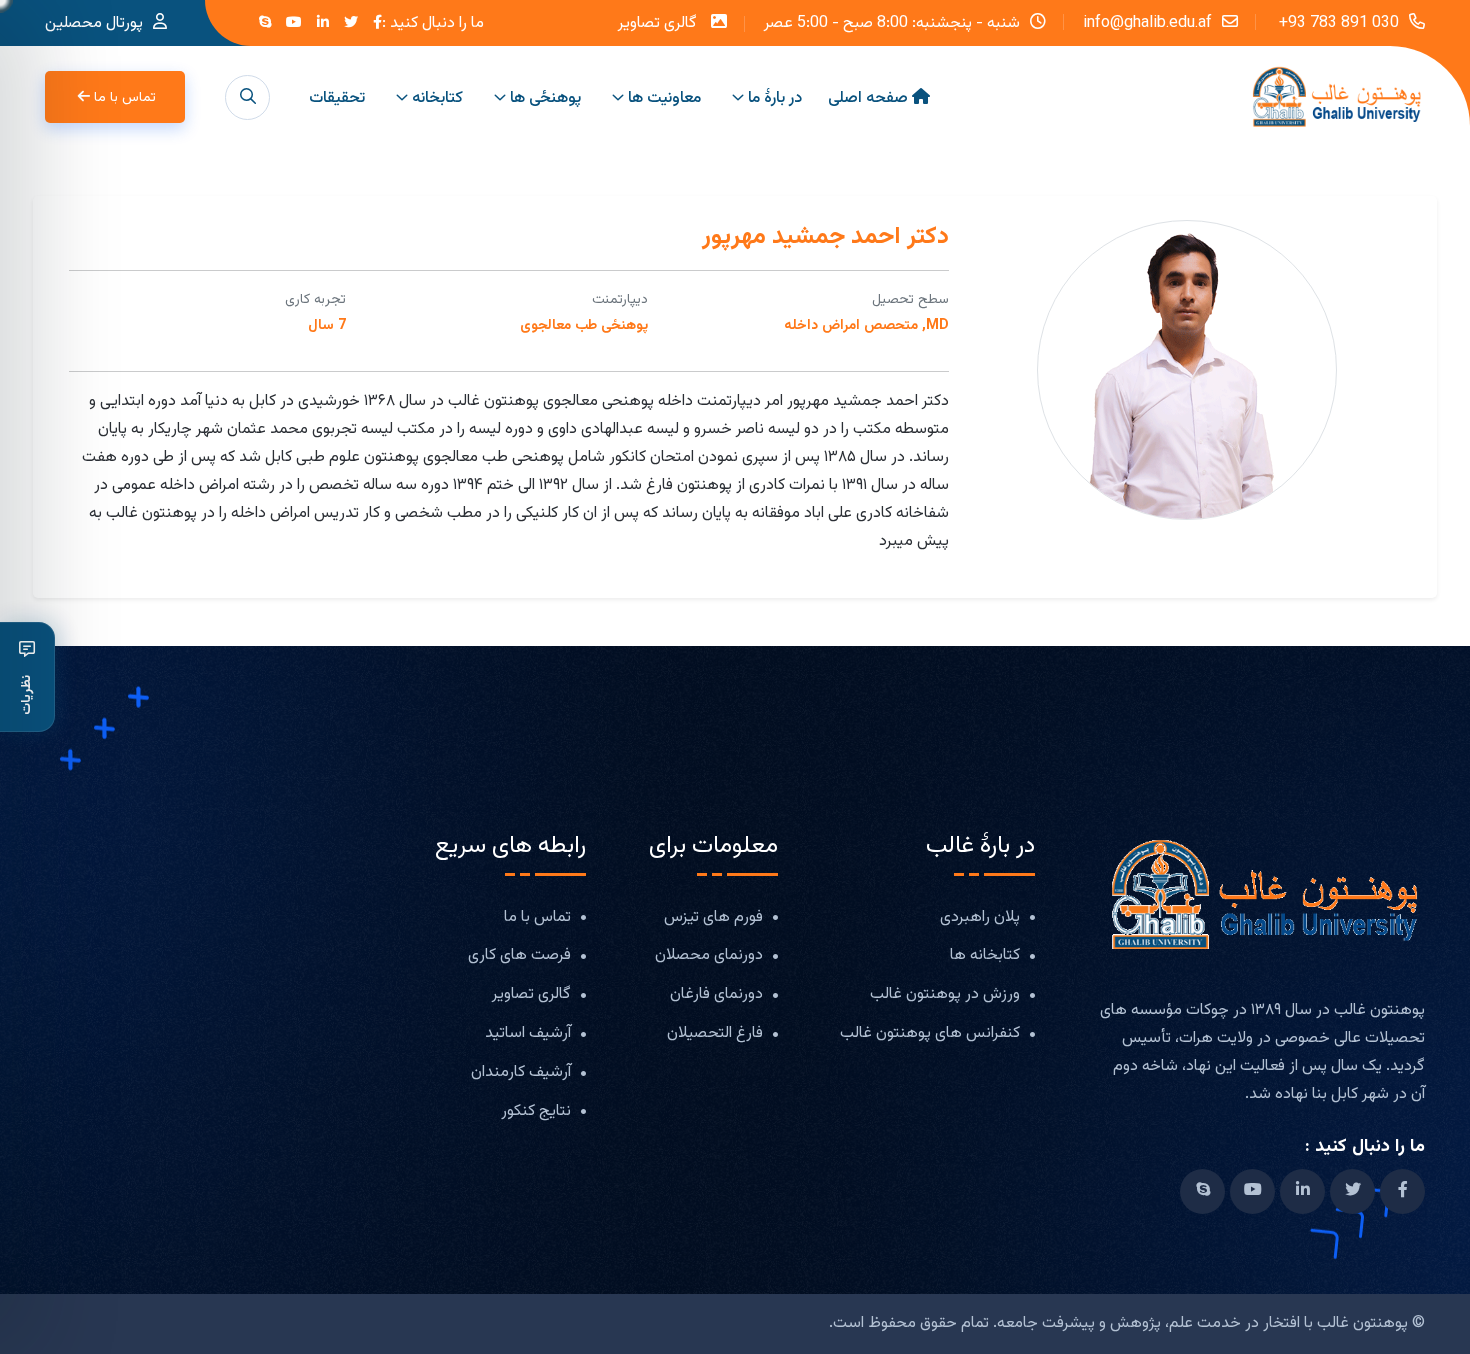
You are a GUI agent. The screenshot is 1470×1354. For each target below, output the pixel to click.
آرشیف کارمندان (521, 1073)
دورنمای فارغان (716, 995)
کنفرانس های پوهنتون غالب (930, 1034)
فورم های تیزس (713, 918)
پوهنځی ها (545, 98)
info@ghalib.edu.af (1147, 21)
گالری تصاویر (657, 23)
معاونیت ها (664, 98)
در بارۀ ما (775, 98)
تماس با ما (125, 98)
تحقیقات (337, 98)
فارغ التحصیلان (715, 1034)
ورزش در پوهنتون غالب (945, 995)
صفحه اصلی (868, 98)
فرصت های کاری (519, 956)
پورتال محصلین (94, 23)
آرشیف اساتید (528, 1034)
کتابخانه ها (985, 956)
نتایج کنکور (536, 1112)
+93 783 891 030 (1337, 21)
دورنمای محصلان (709, 956)
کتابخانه (437, 98)
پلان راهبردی (980, 918)
